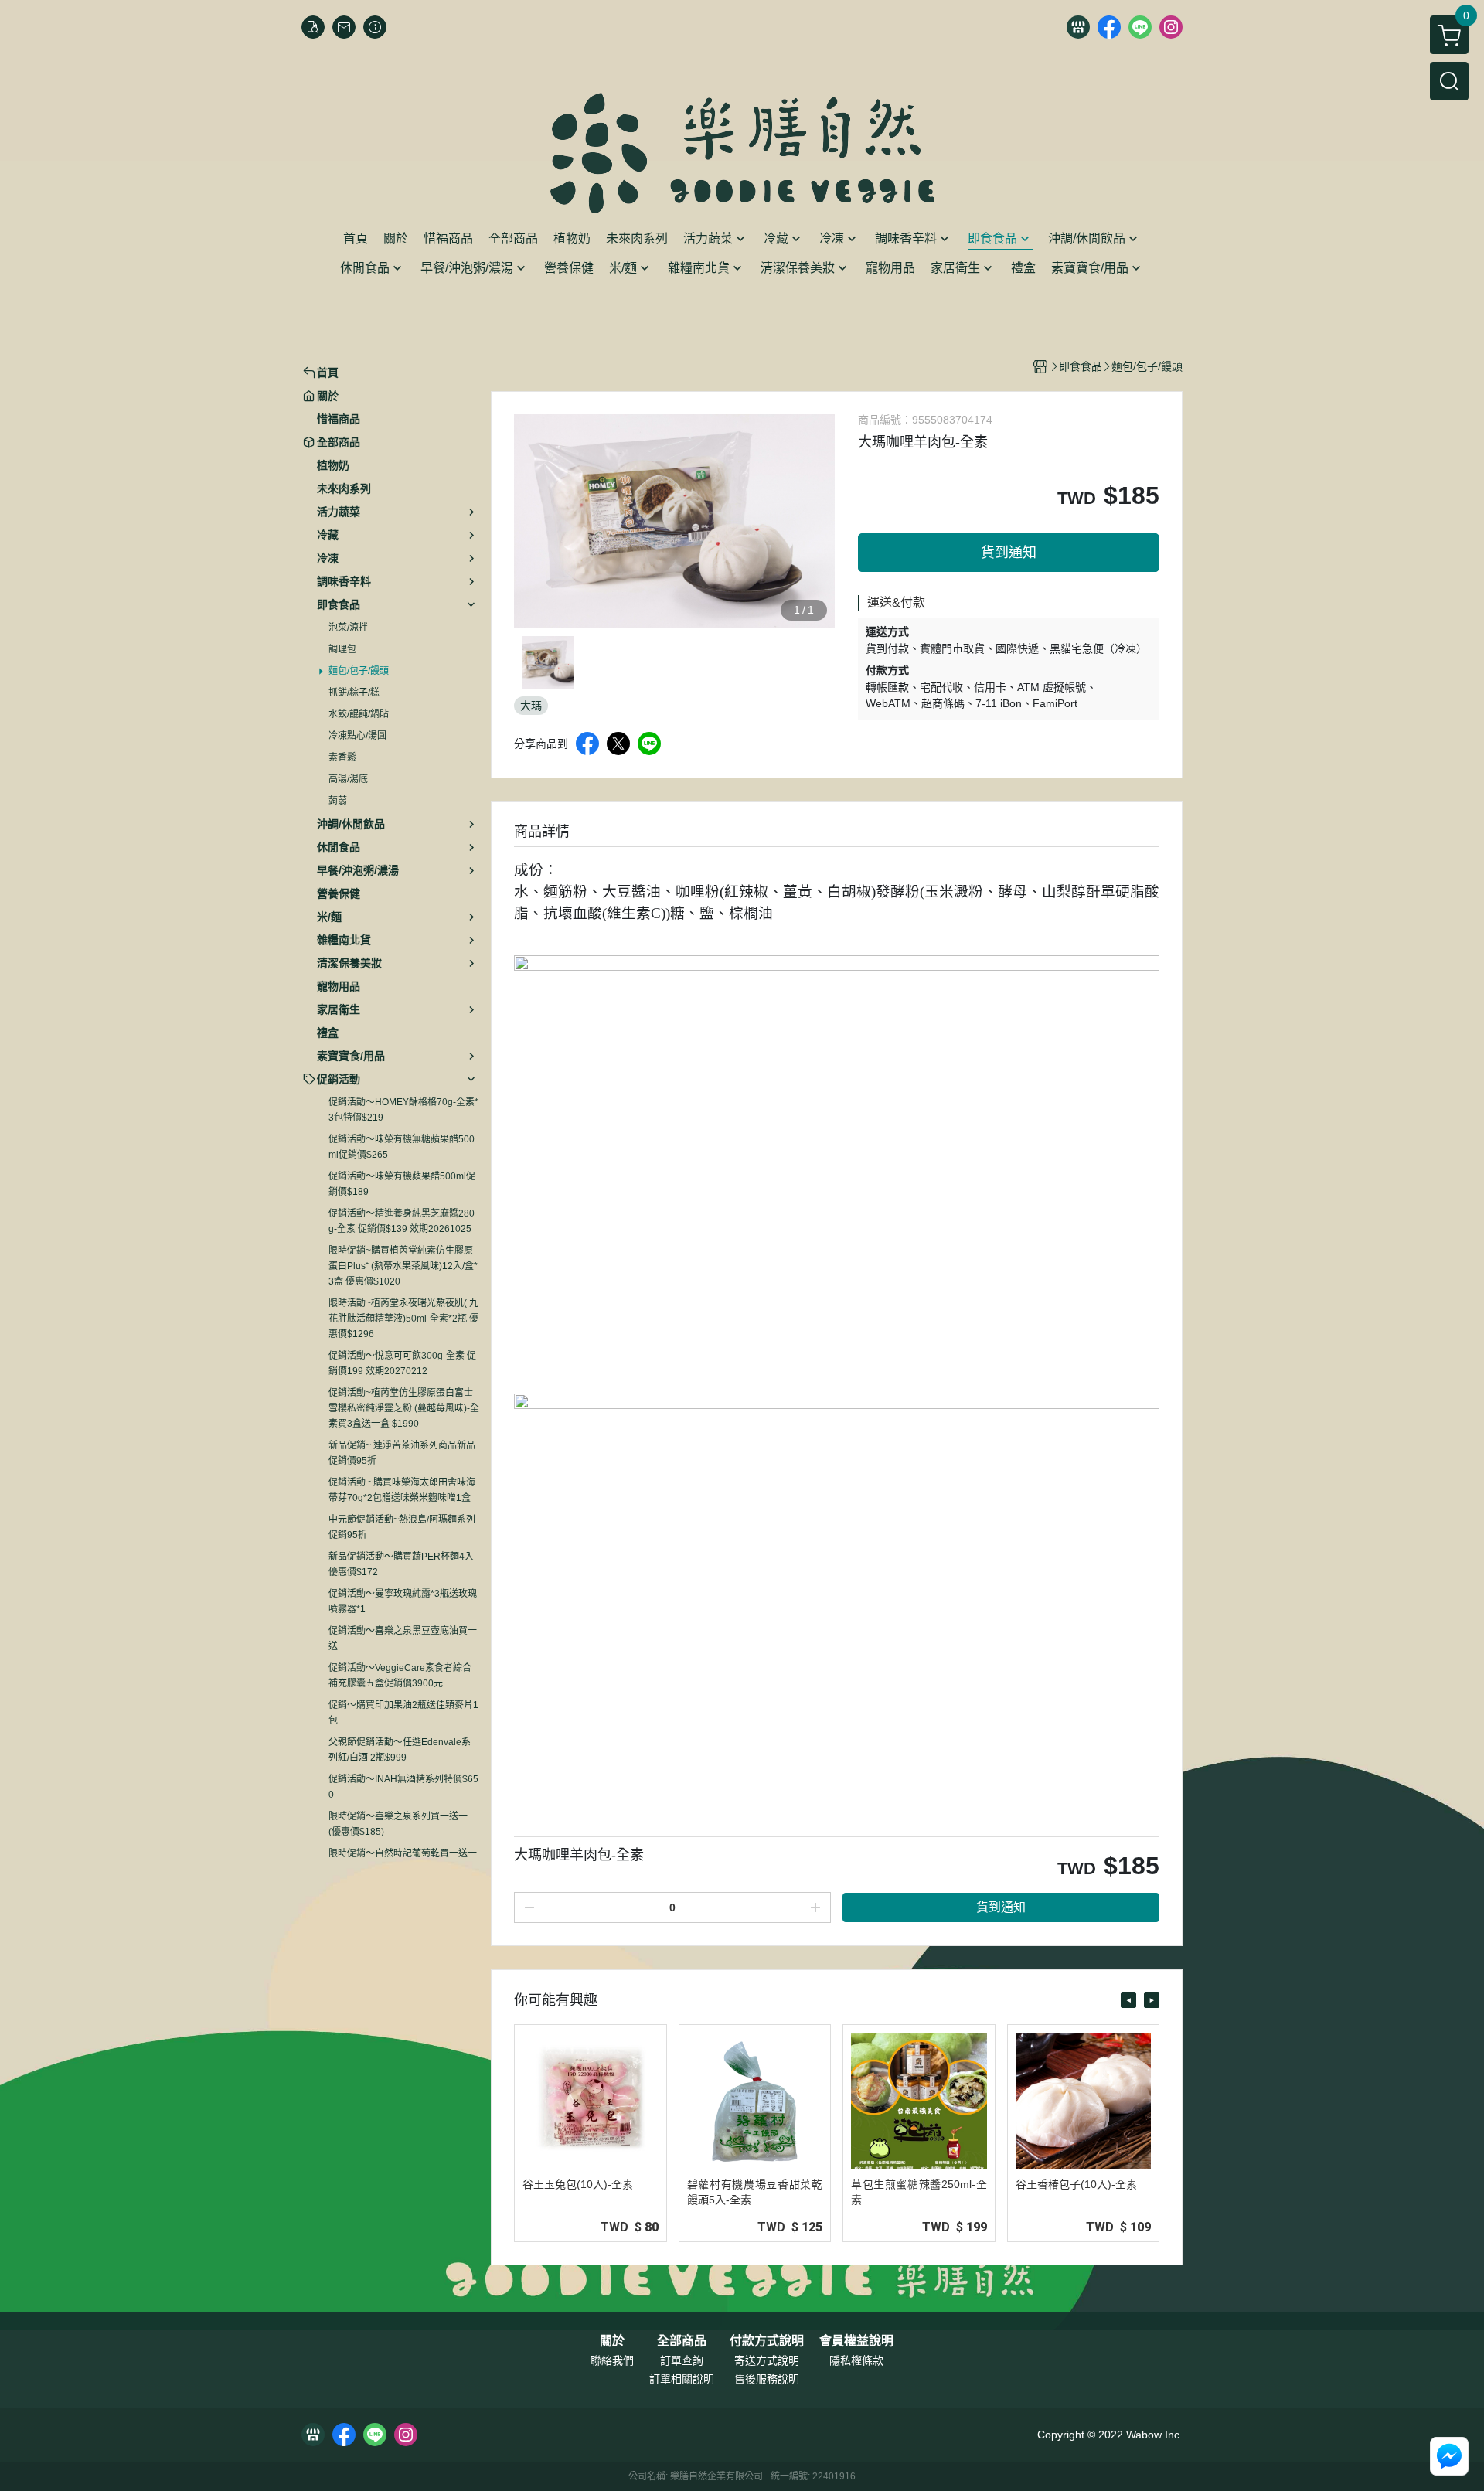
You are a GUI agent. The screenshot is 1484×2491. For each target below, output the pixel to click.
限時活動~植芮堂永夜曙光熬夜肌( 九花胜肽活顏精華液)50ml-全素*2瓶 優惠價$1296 (403, 1319)
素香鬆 (342, 757)
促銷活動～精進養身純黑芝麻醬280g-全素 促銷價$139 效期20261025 (402, 1221)
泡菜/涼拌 (348, 628)
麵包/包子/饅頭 (359, 671)
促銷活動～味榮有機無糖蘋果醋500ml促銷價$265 (402, 1147)
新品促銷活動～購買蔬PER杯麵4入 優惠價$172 (401, 1564)
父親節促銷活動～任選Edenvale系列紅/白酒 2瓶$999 (400, 1750)
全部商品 (682, 2341)
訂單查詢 (682, 2360)
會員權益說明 (856, 2341)
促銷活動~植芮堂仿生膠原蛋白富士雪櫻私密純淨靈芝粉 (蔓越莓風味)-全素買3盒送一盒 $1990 (404, 1408)
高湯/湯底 (348, 779)
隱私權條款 (856, 2360)
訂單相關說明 (682, 2379)
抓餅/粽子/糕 (354, 693)
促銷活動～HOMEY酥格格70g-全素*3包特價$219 (403, 1110)
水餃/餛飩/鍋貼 (359, 714)
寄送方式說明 (767, 2360)
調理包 (342, 649)
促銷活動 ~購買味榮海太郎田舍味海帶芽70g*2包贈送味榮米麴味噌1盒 (402, 1490)
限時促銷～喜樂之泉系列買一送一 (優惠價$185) (398, 1824)
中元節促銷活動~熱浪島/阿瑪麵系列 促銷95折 (402, 1527)
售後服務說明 (767, 2379)
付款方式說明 (767, 2341)
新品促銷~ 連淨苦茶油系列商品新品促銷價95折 (402, 1453)
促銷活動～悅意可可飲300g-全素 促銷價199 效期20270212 (402, 1363)
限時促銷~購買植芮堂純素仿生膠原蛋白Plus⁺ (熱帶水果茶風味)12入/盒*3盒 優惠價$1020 (403, 1266)
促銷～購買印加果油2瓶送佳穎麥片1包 (403, 1713)
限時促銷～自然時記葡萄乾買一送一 (403, 1853)
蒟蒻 (338, 801)
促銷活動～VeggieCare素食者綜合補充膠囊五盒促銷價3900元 (400, 1676)
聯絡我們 (612, 2360)
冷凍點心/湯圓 (357, 736)
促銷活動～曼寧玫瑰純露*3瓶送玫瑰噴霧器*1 (403, 1601)
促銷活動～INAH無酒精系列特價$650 (403, 1787)
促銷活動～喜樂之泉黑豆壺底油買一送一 (403, 1639)
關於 (612, 2341)
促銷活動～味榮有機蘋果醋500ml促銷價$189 (402, 1184)
